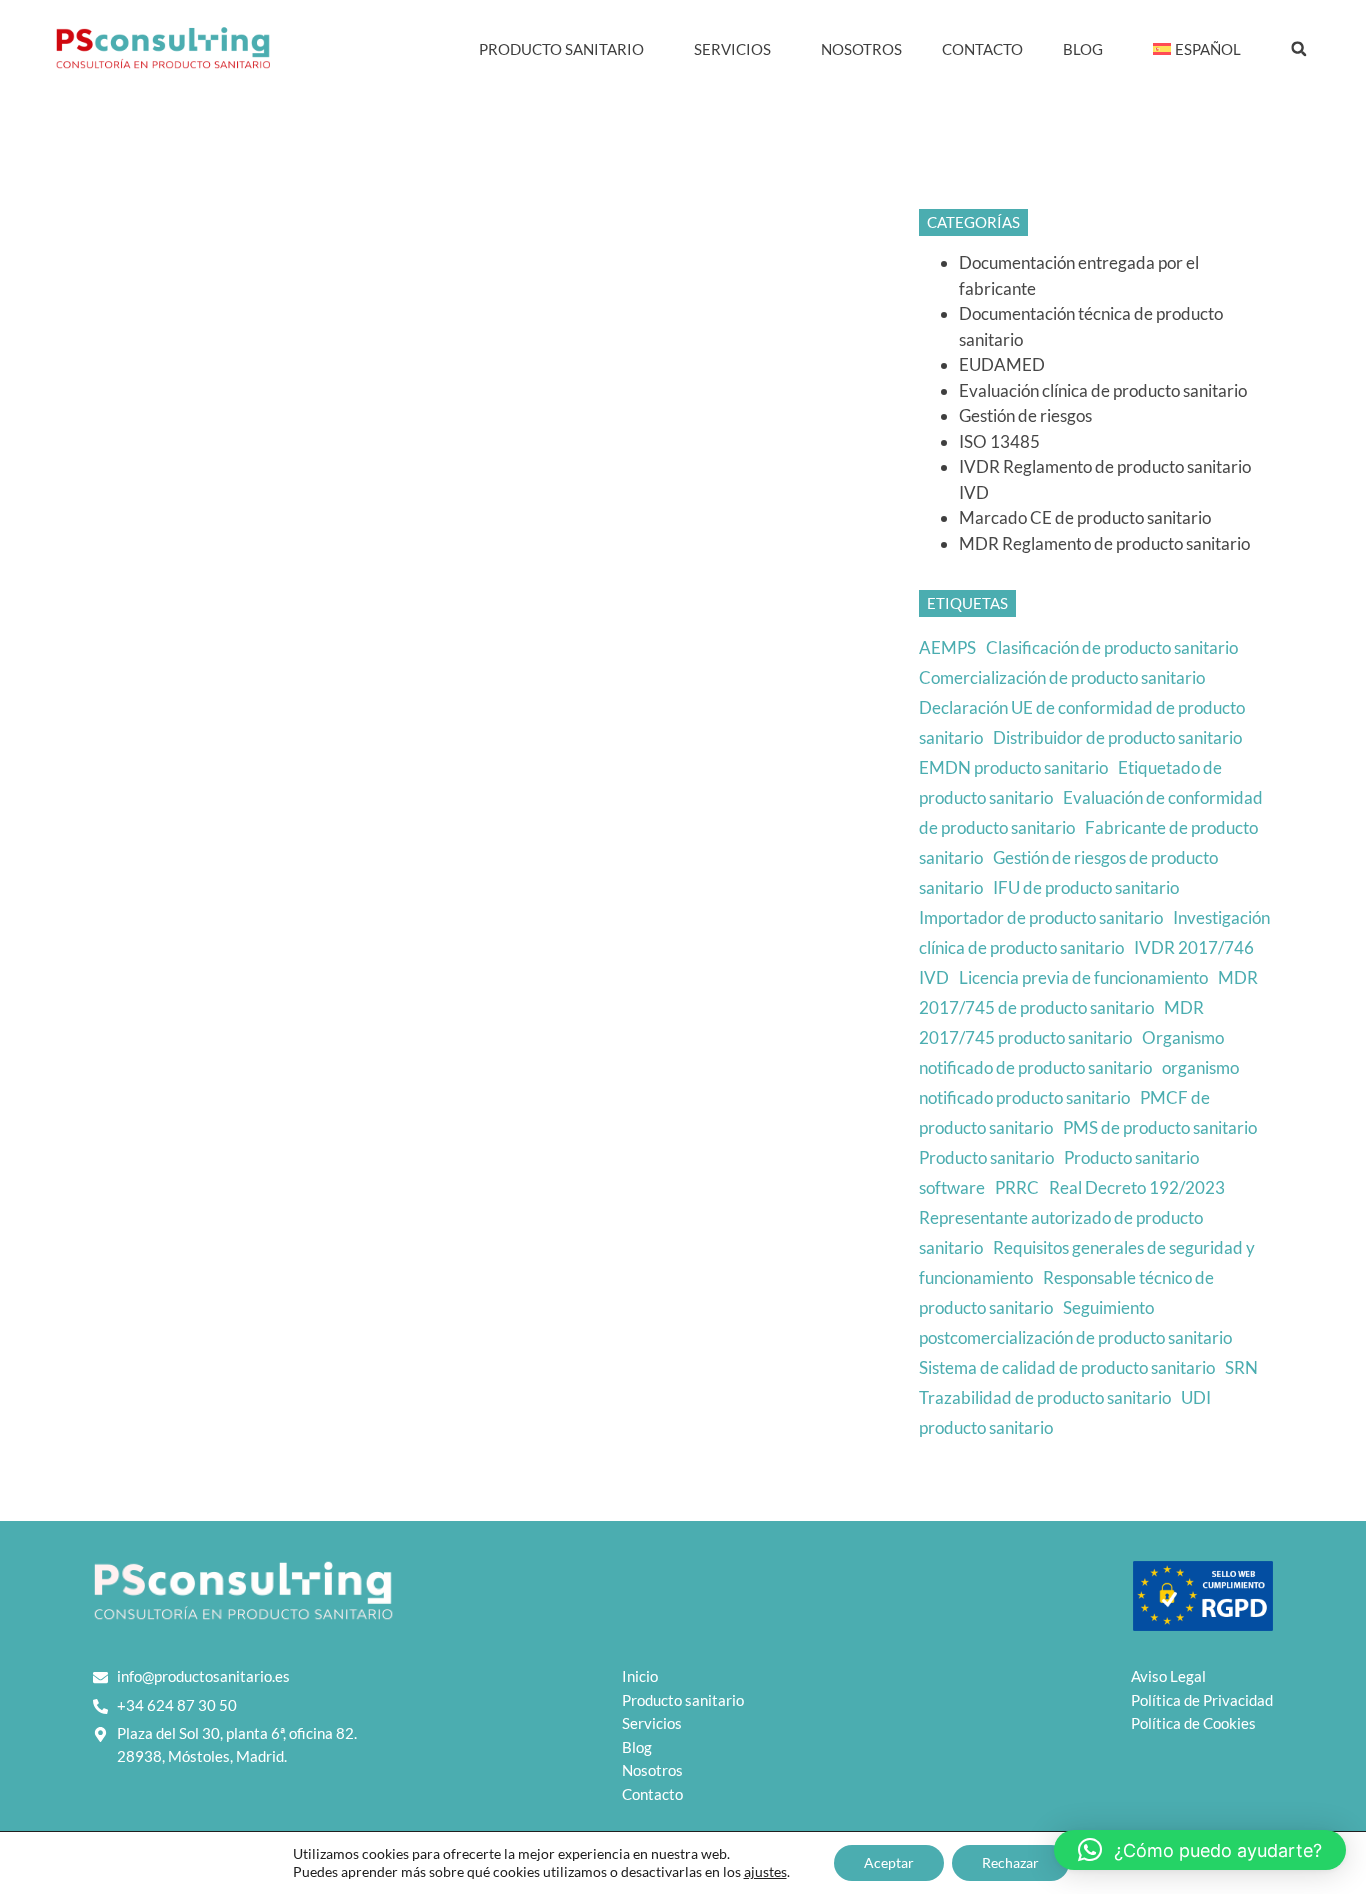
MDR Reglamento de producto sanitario (1104, 543)
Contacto (982, 49)
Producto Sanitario (561, 49)
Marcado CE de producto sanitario (1085, 517)
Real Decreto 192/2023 (1137, 1187)
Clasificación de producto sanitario (1112, 647)
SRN (1241, 1367)
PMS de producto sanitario (1160, 1127)
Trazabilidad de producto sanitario (1045, 1397)
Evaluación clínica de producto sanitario (1103, 390)
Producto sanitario (986, 1157)
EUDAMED (1002, 364)
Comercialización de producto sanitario (1062, 677)
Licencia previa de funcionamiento (1083, 977)
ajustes (765, 1871)
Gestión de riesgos (1025, 415)
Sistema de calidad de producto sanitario (1067, 1367)
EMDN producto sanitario (1013, 767)
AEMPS (947, 647)
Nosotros (861, 49)
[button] (1299, 49)
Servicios (732, 49)
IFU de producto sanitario (1086, 887)
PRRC (1017, 1187)
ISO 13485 (999, 441)
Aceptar (889, 1862)
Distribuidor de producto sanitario (1117, 737)
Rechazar (1010, 1862)
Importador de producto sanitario (1041, 917)
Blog (1083, 49)
